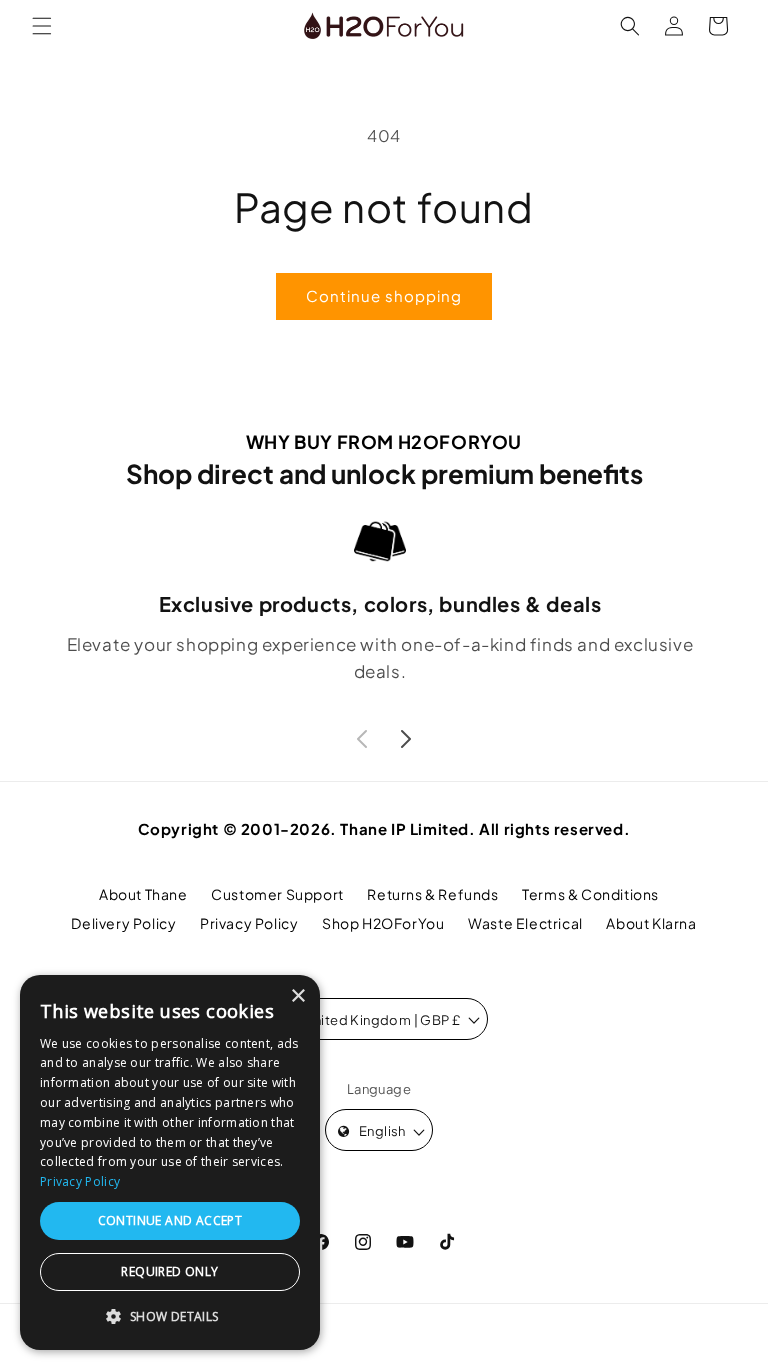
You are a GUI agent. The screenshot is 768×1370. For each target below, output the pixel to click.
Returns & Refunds (432, 894)
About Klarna (651, 923)
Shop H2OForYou (383, 923)
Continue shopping (384, 295)
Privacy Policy (249, 923)
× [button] (297, 996)
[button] (42, 26)
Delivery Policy (123, 923)
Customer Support (277, 894)
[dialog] (170, 1162)
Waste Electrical (525, 923)
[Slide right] (406, 739)
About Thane (143, 894)
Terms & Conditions (590, 894)
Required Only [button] (169, 1271)
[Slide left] (362, 739)
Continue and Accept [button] (170, 1220)
